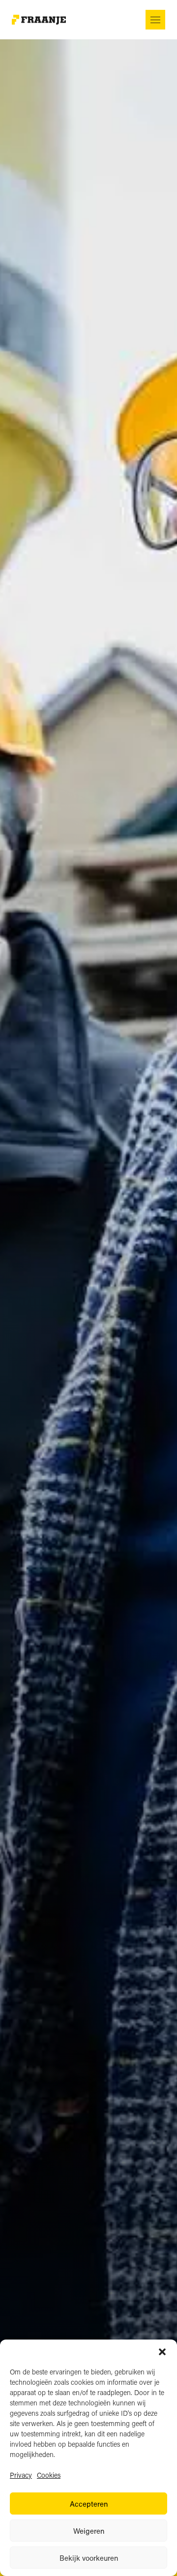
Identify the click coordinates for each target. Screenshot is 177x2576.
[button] (162, 2352)
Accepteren (89, 2504)
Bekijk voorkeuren (89, 2558)
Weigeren (89, 2531)
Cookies (49, 2475)
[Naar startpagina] (39, 20)
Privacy (21, 2475)
